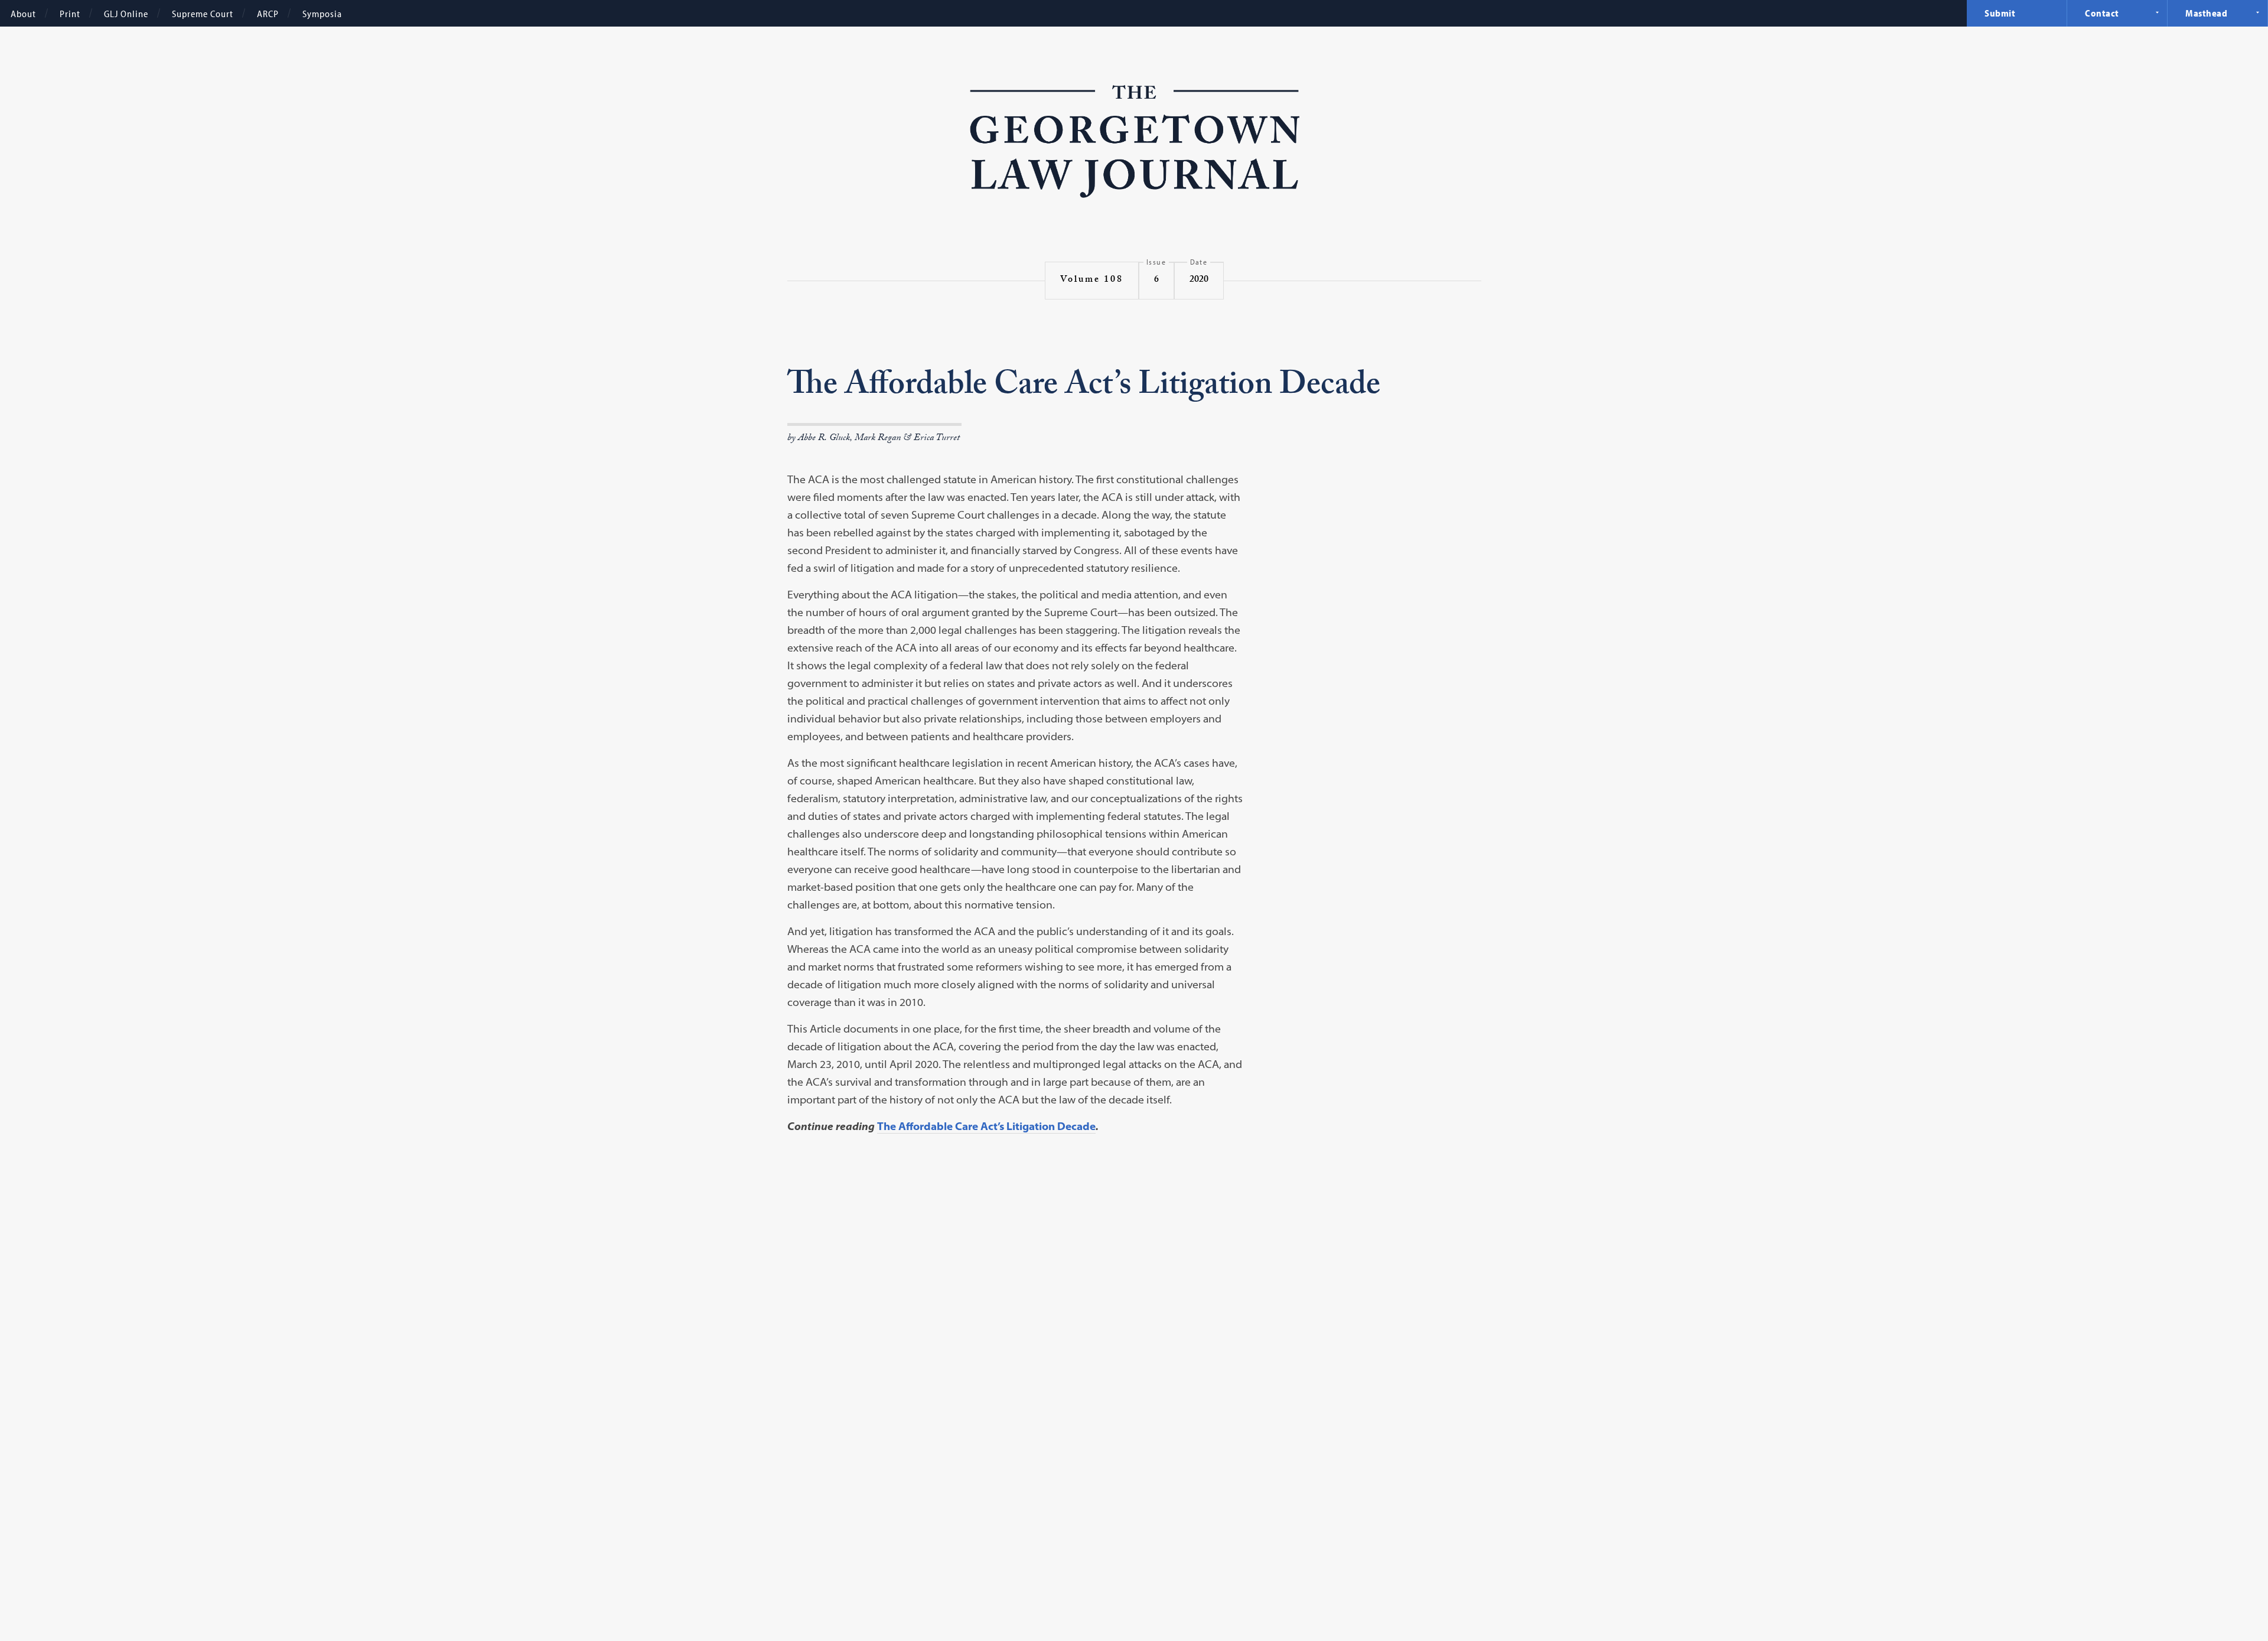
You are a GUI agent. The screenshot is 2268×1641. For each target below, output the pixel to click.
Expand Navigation (2157, 12)
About (23, 14)
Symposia (322, 14)
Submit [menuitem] (2000, 13)
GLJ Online (126, 14)
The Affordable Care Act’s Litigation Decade (986, 1126)
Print (70, 14)
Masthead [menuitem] (2206, 13)
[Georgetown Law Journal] (1134, 144)
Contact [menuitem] (2102, 13)
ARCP (268, 14)
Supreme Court (203, 14)
